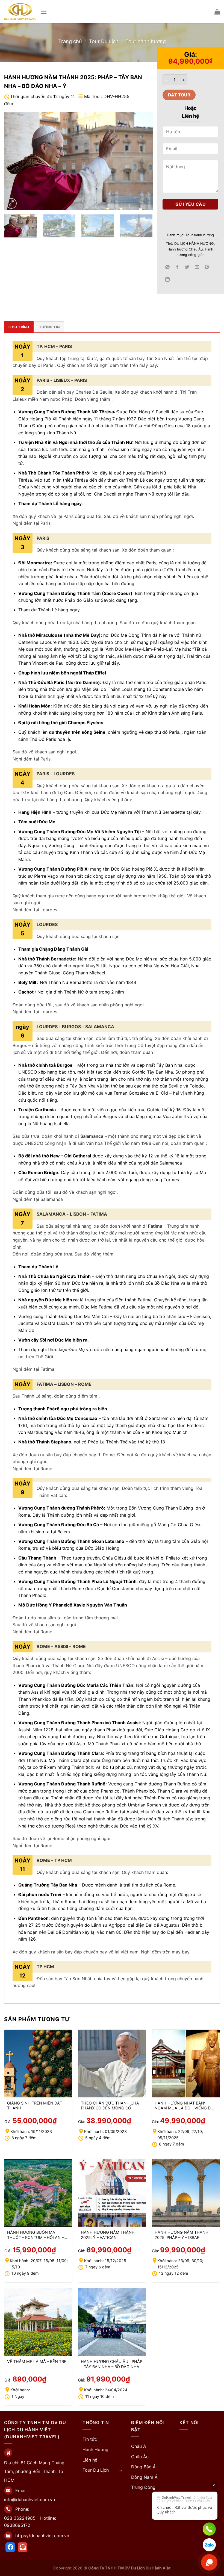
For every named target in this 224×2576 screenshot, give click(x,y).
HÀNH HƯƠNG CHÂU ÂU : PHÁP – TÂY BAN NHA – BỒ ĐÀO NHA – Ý (112, 2364)
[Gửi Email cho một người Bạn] (197, 267)
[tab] (19, 327)
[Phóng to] (11, 203)
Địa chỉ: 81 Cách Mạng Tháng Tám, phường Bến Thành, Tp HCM (34, 2471)
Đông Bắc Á (143, 2467)
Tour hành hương (146, 41)
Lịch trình (19, 327)
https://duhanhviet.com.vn (42, 2536)
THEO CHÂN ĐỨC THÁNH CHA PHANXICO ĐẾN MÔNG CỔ (110, 2106)
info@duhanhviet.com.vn (30, 2500)
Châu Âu (140, 2457)
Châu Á (139, 2446)
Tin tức (90, 2439)
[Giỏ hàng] (217, 12)
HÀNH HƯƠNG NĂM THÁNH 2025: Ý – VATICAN (108, 2235)
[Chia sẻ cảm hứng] (168, 267)
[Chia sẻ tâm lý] (168, 280)
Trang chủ (70, 41)
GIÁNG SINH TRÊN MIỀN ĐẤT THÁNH (35, 2106)
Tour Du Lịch (104, 41)
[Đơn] (44, 12)
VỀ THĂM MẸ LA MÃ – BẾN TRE (37, 2361)
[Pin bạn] (207, 267)
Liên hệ (90, 2460)
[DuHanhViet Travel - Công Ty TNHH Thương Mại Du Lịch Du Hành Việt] (20, 11)
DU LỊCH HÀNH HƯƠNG (194, 244)
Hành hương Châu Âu (185, 249)
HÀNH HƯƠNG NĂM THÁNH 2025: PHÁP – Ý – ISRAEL (182, 2235)
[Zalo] (209, 2545)
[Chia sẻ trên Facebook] (177, 267)
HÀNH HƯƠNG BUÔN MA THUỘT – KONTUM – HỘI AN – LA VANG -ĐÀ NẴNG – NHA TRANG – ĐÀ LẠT (35, 2235)
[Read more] (10, 2547)
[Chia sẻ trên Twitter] (187, 267)
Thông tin (49, 327)
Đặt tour (179, 95)
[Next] (143, 161)
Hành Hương (95, 2450)
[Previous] (14, 161)
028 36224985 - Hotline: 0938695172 (30, 2522)
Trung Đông (143, 2487)
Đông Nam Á (144, 2477)
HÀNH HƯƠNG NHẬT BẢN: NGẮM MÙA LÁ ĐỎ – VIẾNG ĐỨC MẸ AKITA (186, 2106)
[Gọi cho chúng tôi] (209, 2529)
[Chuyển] (121, 2470)
